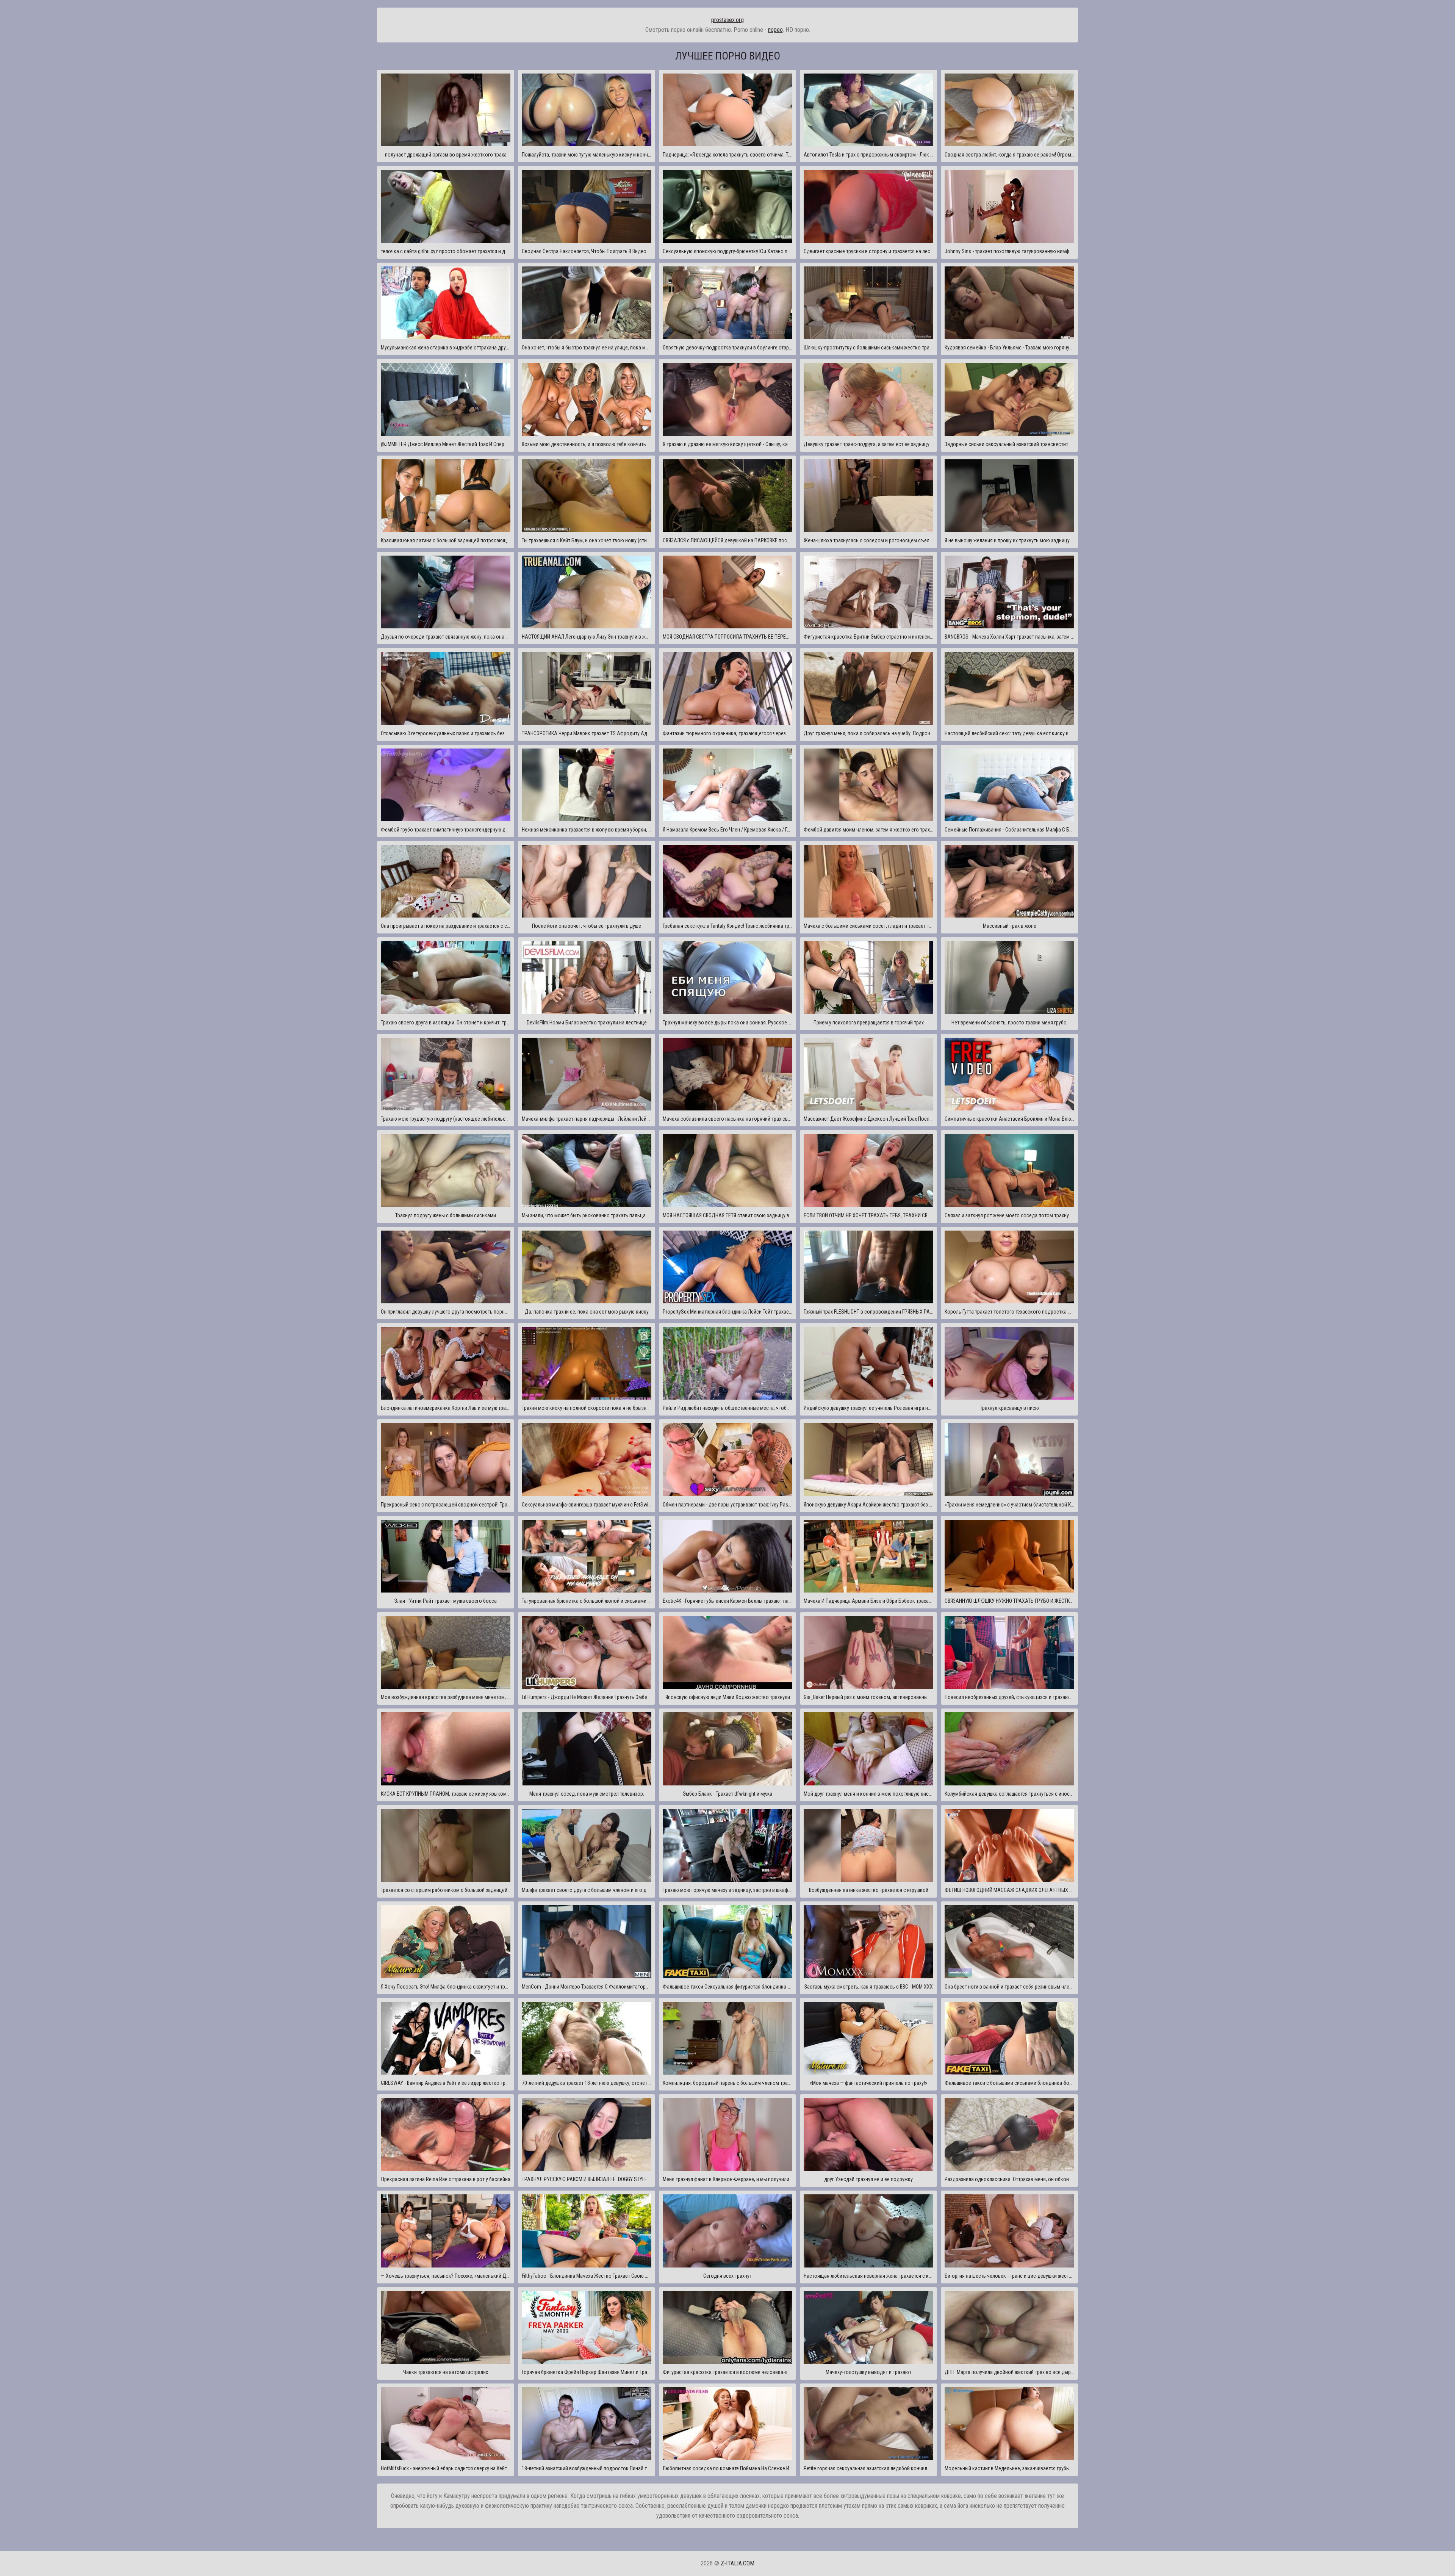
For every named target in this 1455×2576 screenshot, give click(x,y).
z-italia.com (738, 2563)
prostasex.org (727, 20)
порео (775, 30)
